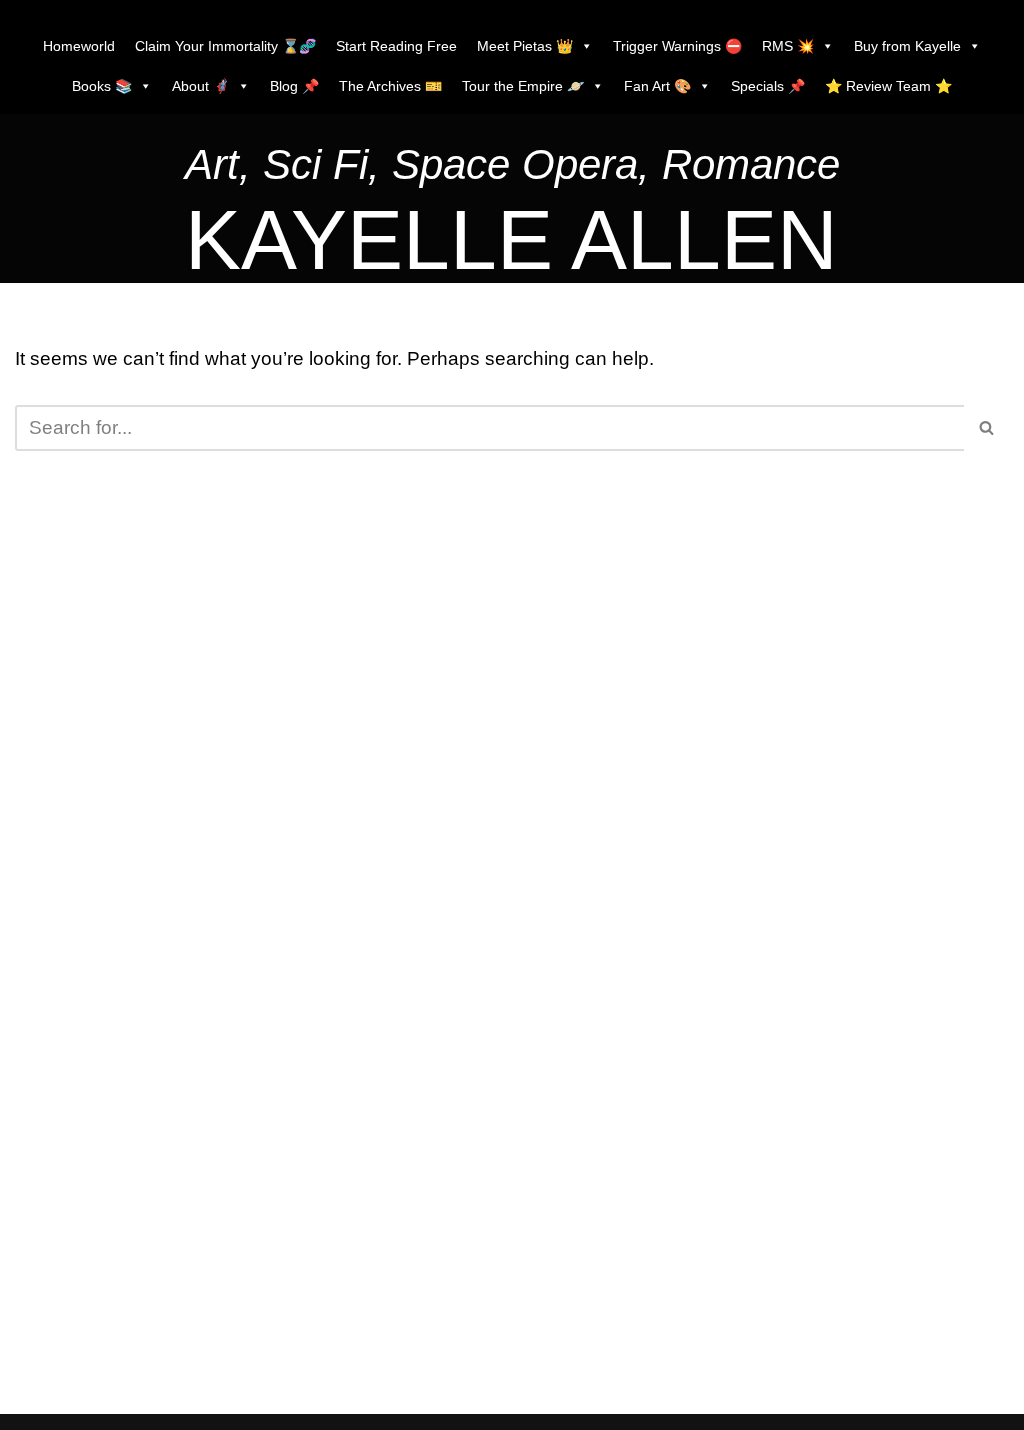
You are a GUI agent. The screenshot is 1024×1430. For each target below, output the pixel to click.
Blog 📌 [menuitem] (294, 86)
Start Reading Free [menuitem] (396, 46)
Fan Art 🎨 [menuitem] (657, 86)
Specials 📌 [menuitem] (768, 86)
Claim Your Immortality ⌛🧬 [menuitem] (225, 46)
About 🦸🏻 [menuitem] (201, 86)
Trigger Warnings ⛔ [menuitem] (677, 46)
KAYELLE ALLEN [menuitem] (511, 240)
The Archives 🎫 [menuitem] (390, 86)
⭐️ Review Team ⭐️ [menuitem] (888, 86)
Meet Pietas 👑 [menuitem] (525, 46)
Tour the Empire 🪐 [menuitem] (523, 86)
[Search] (986, 428)
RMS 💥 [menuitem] (788, 46)
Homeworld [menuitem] (79, 46)
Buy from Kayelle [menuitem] (907, 46)
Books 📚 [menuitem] (102, 86)
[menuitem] (512, 169)
